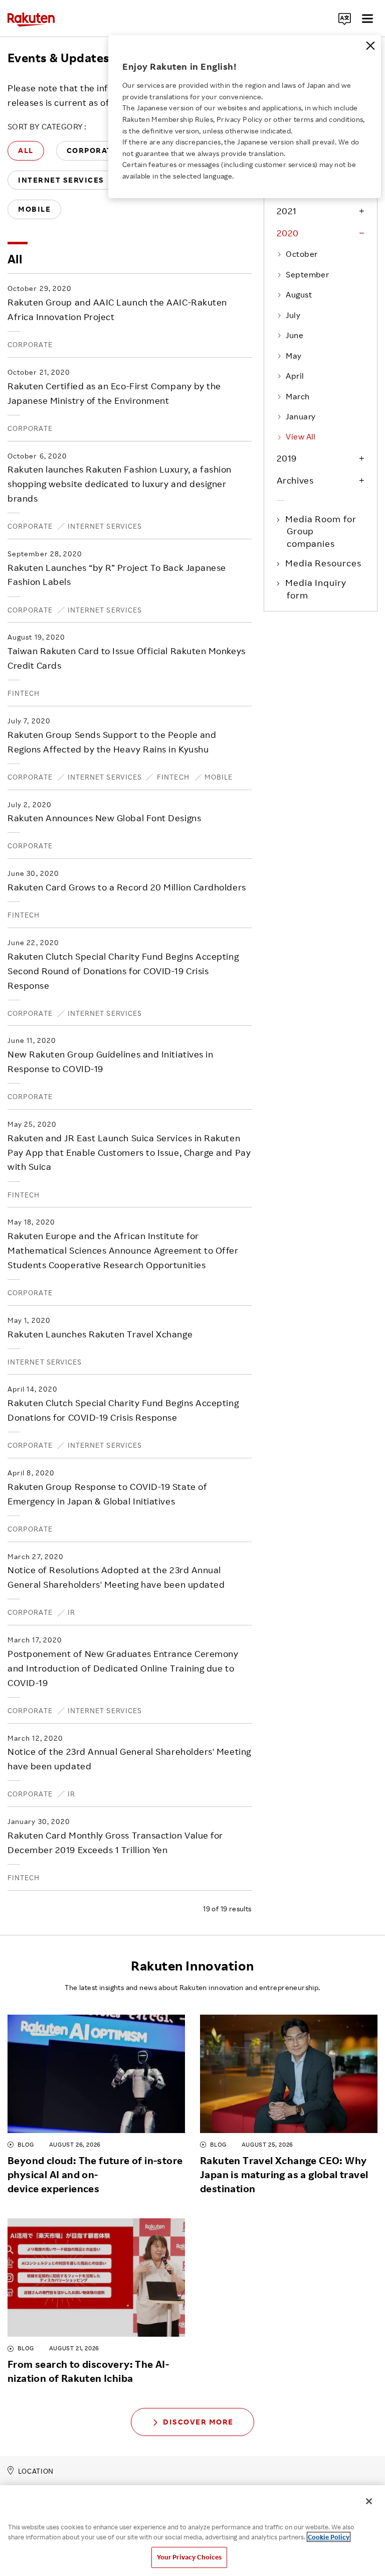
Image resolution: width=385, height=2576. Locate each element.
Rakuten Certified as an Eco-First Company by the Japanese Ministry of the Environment (114, 393)
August (299, 294)
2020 (288, 233)
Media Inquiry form (317, 588)
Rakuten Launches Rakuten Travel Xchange (100, 1334)
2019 (287, 458)
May (294, 356)
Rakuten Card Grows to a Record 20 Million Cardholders (127, 887)
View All (301, 436)
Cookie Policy (329, 2537)
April (295, 376)
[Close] (370, 46)
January (301, 416)
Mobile (219, 777)
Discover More (198, 2422)
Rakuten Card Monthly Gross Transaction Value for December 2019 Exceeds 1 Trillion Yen (115, 1842)
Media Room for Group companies (322, 531)
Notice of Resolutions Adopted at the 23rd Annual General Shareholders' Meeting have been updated (116, 1577)
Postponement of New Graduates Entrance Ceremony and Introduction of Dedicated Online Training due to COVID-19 (123, 1668)
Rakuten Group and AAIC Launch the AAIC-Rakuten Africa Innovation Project (117, 309)
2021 (287, 211)
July (293, 315)
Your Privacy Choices (189, 2557)
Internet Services (105, 526)
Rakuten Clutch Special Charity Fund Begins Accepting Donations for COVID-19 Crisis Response (123, 1410)
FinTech (24, 693)
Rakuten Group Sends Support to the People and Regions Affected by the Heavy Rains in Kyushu (112, 742)
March (298, 396)
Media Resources (324, 563)
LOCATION (36, 2471)
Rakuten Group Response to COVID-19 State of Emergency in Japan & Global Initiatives (107, 1494)
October (302, 254)
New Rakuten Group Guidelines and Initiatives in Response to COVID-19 (110, 1061)
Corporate (30, 344)
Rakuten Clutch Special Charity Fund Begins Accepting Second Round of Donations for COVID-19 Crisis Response (123, 971)
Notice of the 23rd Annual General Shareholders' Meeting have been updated (129, 1759)
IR (71, 1612)
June (295, 335)
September (307, 274)
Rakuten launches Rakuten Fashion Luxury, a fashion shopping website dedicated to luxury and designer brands (120, 484)
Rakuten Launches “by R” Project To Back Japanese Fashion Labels (117, 575)
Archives (295, 480)
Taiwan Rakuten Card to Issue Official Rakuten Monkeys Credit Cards (127, 658)
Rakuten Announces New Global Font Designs (104, 818)
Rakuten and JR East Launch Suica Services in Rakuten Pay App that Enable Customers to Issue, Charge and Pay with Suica (129, 1152)
